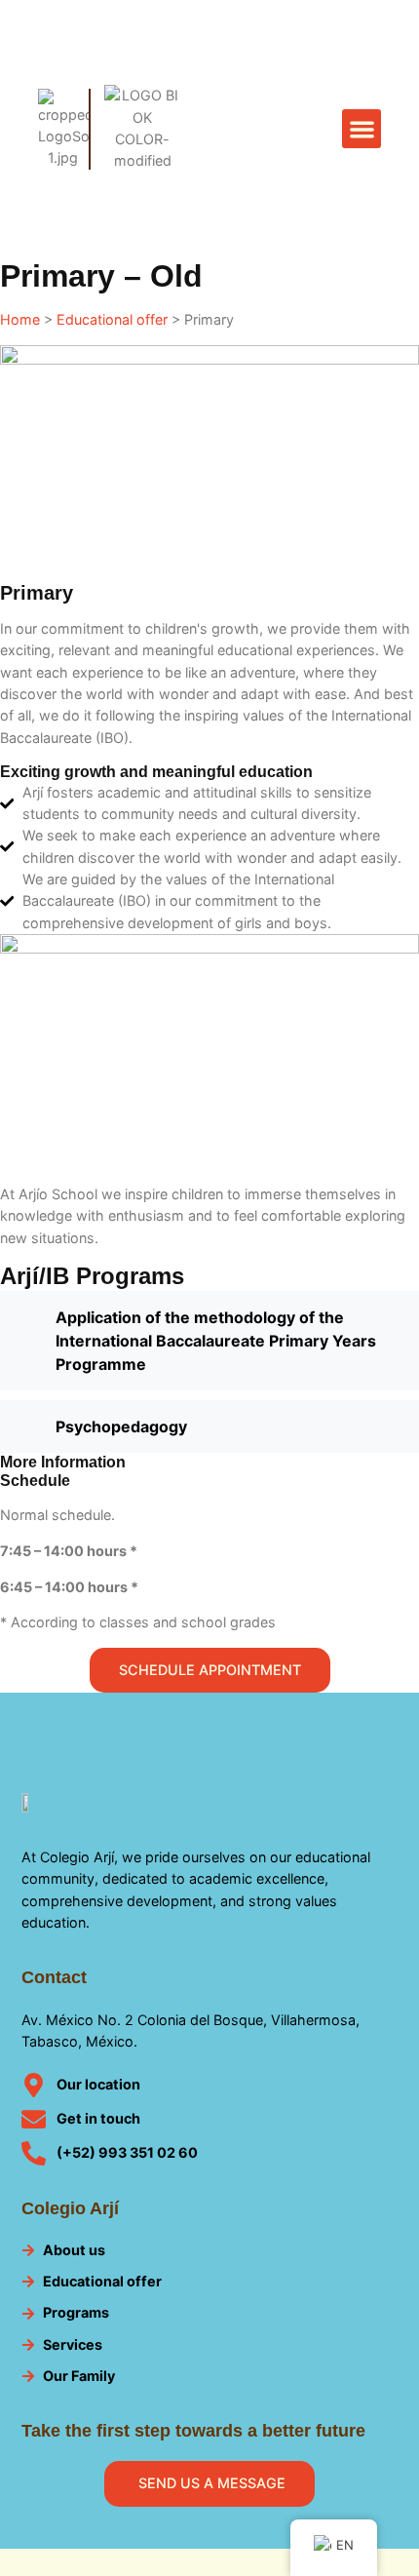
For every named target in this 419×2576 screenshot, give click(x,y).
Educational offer (112, 319)
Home (20, 319)
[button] (362, 129)
